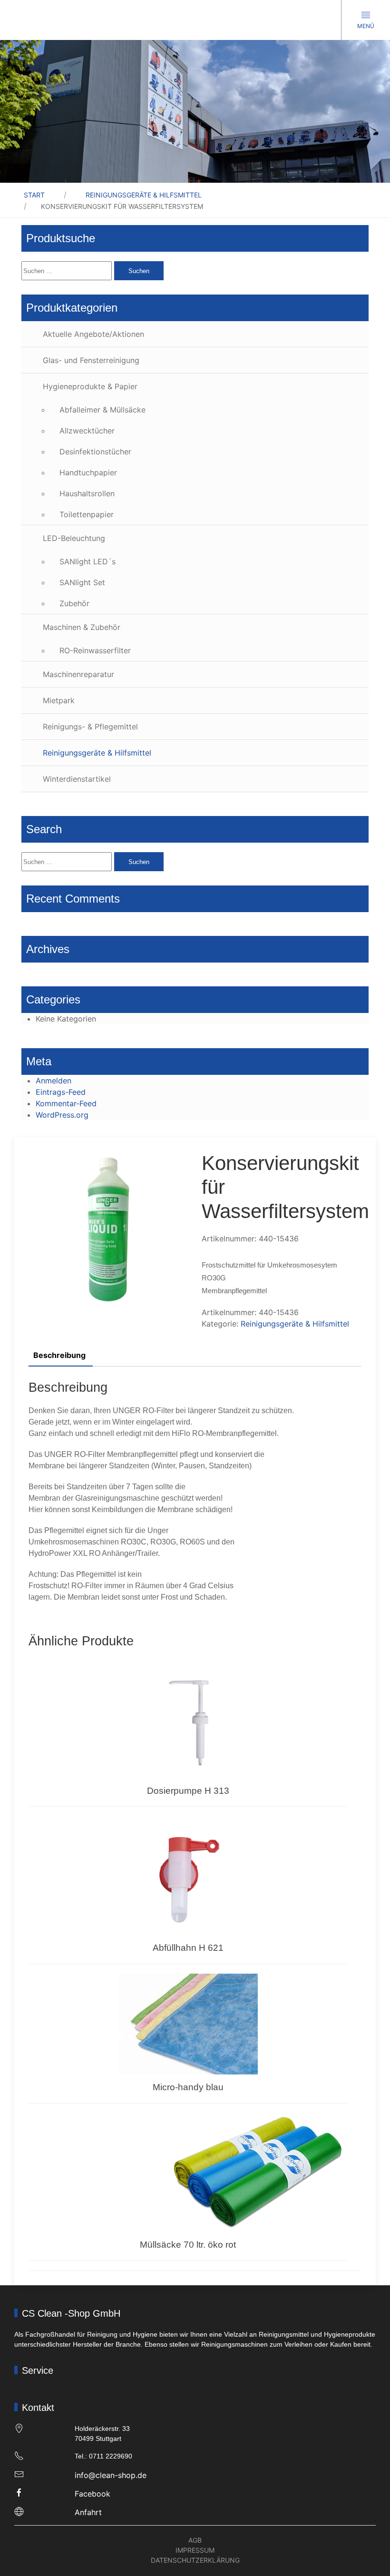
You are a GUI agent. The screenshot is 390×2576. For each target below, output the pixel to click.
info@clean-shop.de (111, 2475)
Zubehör (74, 603)
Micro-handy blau (188, 2087)
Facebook (93, 2494)
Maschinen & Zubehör (82, 627)
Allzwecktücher (87, 431)
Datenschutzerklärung (195, 2560)
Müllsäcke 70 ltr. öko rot (188, 2245)
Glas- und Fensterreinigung (91, 360)
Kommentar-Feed (66, 1103)
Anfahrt (88, 2512)
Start (34, 195)
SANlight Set (82, 582)
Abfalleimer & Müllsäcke (102, 410)
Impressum (195, 2550)
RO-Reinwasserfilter (95, 650)
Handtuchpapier (88, 472)
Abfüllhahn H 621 (188, 1948)
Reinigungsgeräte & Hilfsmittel (144, 195)
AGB (195, 2540)
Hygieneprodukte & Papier (90, 386)
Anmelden (54, 1081)
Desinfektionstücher (95, 452)
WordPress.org (62, 1115)
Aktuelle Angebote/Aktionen (93, 334)
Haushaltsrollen (87, 493)
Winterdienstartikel (77, 779)
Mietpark (59, 700)
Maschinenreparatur (78, 674)
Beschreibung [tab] (59, 1355)
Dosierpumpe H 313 (188, 1791)
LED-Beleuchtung (74, 538)
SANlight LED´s (88, 561)
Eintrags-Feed (61, 1092)
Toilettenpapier (87, 514)
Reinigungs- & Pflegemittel (90, 727)
